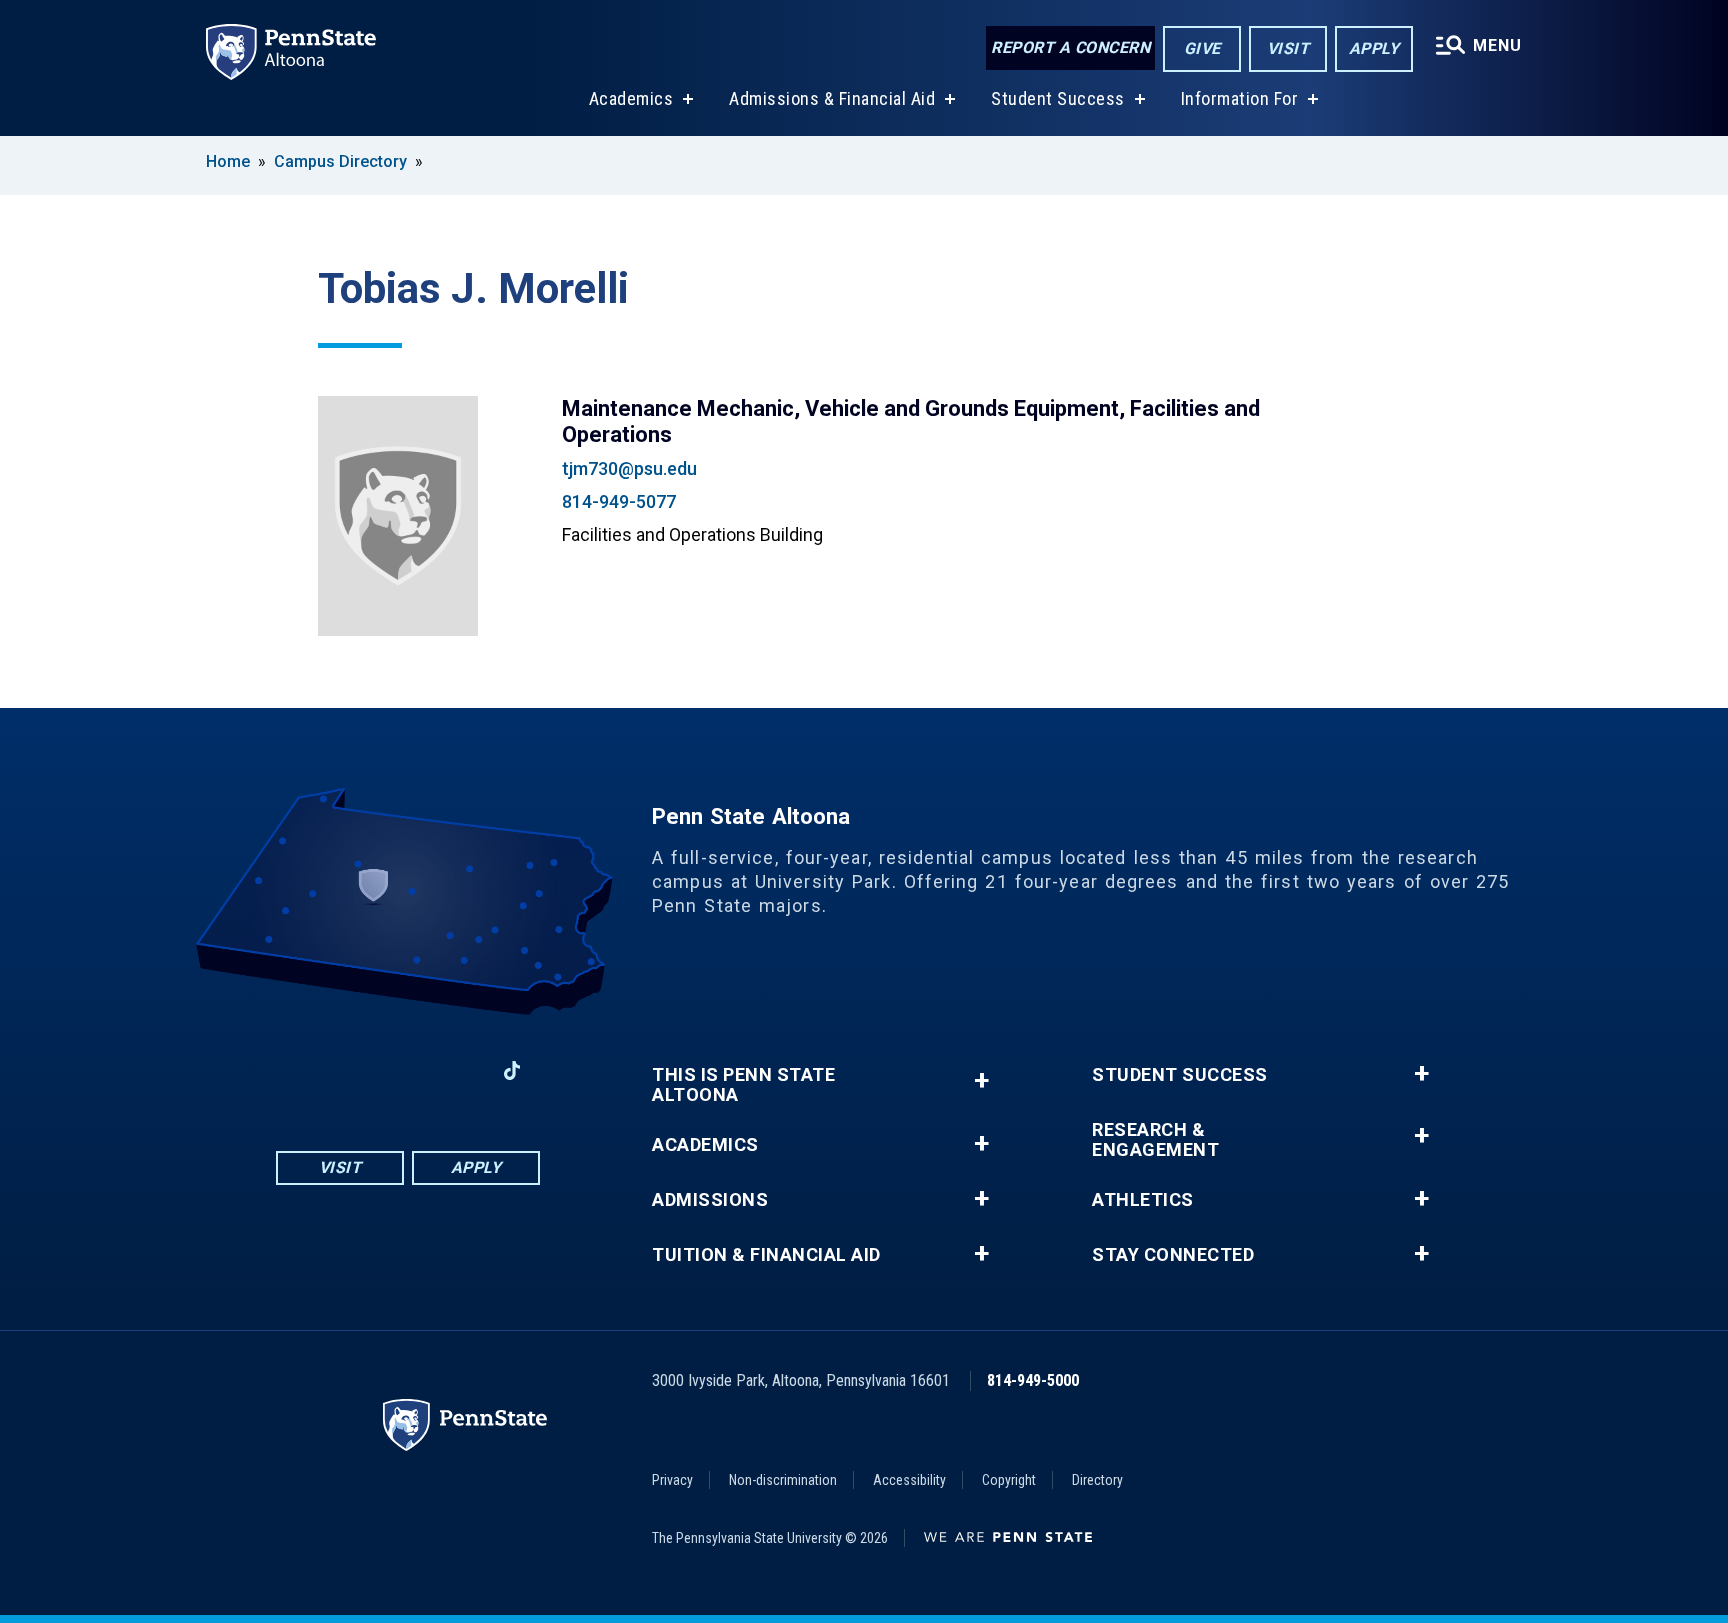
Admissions (710, 1200)
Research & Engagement (1155, 1140)
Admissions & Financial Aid (832, 98)
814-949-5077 (619, 501)
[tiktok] (512, 1070)
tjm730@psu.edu (629, 468)
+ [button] (981, 1080)
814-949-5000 (1033, 1380)
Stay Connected (1173, 1255)
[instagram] (356, 1070)
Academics (631, 98)
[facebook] (304, 1070)
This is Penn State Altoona (743, 1085)
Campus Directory (340, 161)
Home (228, 161)
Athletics (1143, 1200)
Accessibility (909, 1480)
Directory (1097, 1480)
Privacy (672, 1480)
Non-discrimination (783, 1480)
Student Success (1058, 98)
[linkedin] (460, 1070)
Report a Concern (1070, 47)
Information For (1240, 98)
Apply (1374, 48)
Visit (1288, 48)
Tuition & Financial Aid (766, 1255)
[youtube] (408, 1070)
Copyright (1009, 1480)
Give (1202, 48)
